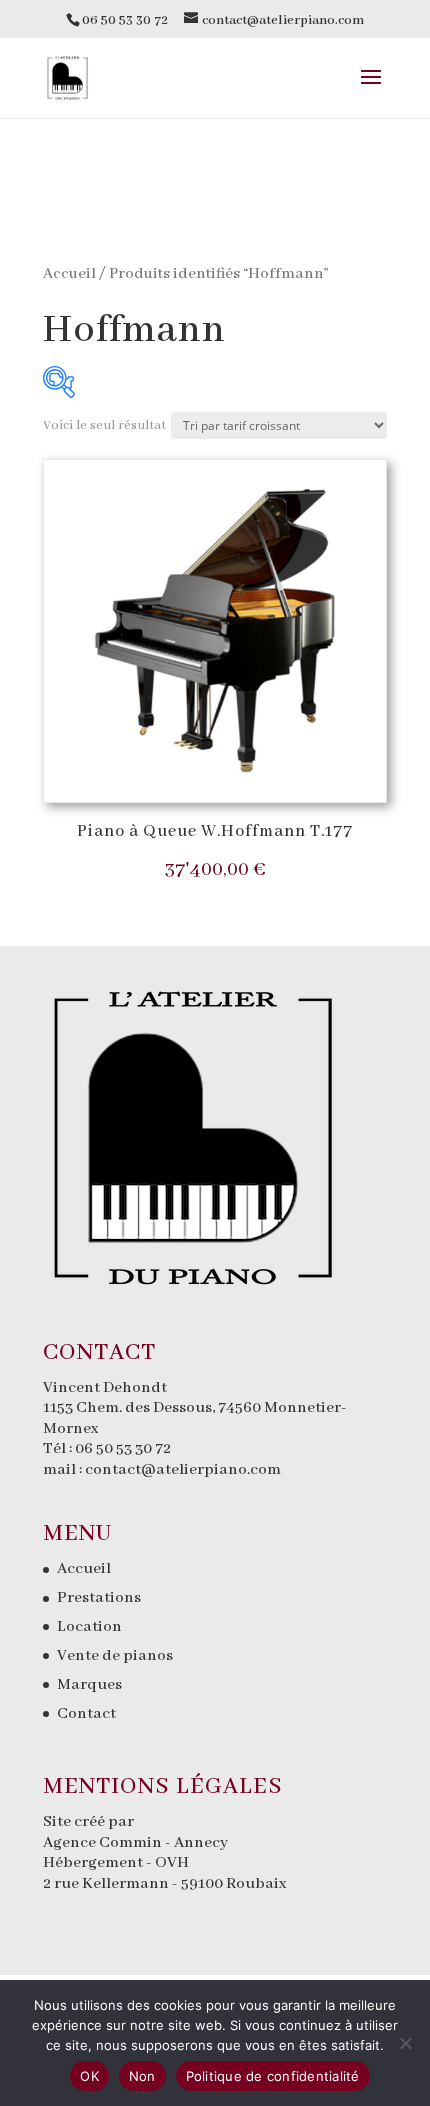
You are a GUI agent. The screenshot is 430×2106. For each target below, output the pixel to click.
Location (89, 1627)
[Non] (405, 2043)
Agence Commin (104, 1843)
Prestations (99, 1598)
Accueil (69, 274)
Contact (86, 1714)
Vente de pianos (115, 1656)
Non (142, 2076)
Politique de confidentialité (273, 2076)
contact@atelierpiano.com (183, 1470)
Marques (89, 1685)
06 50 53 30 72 (123, 1449)
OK (89, 2076)
